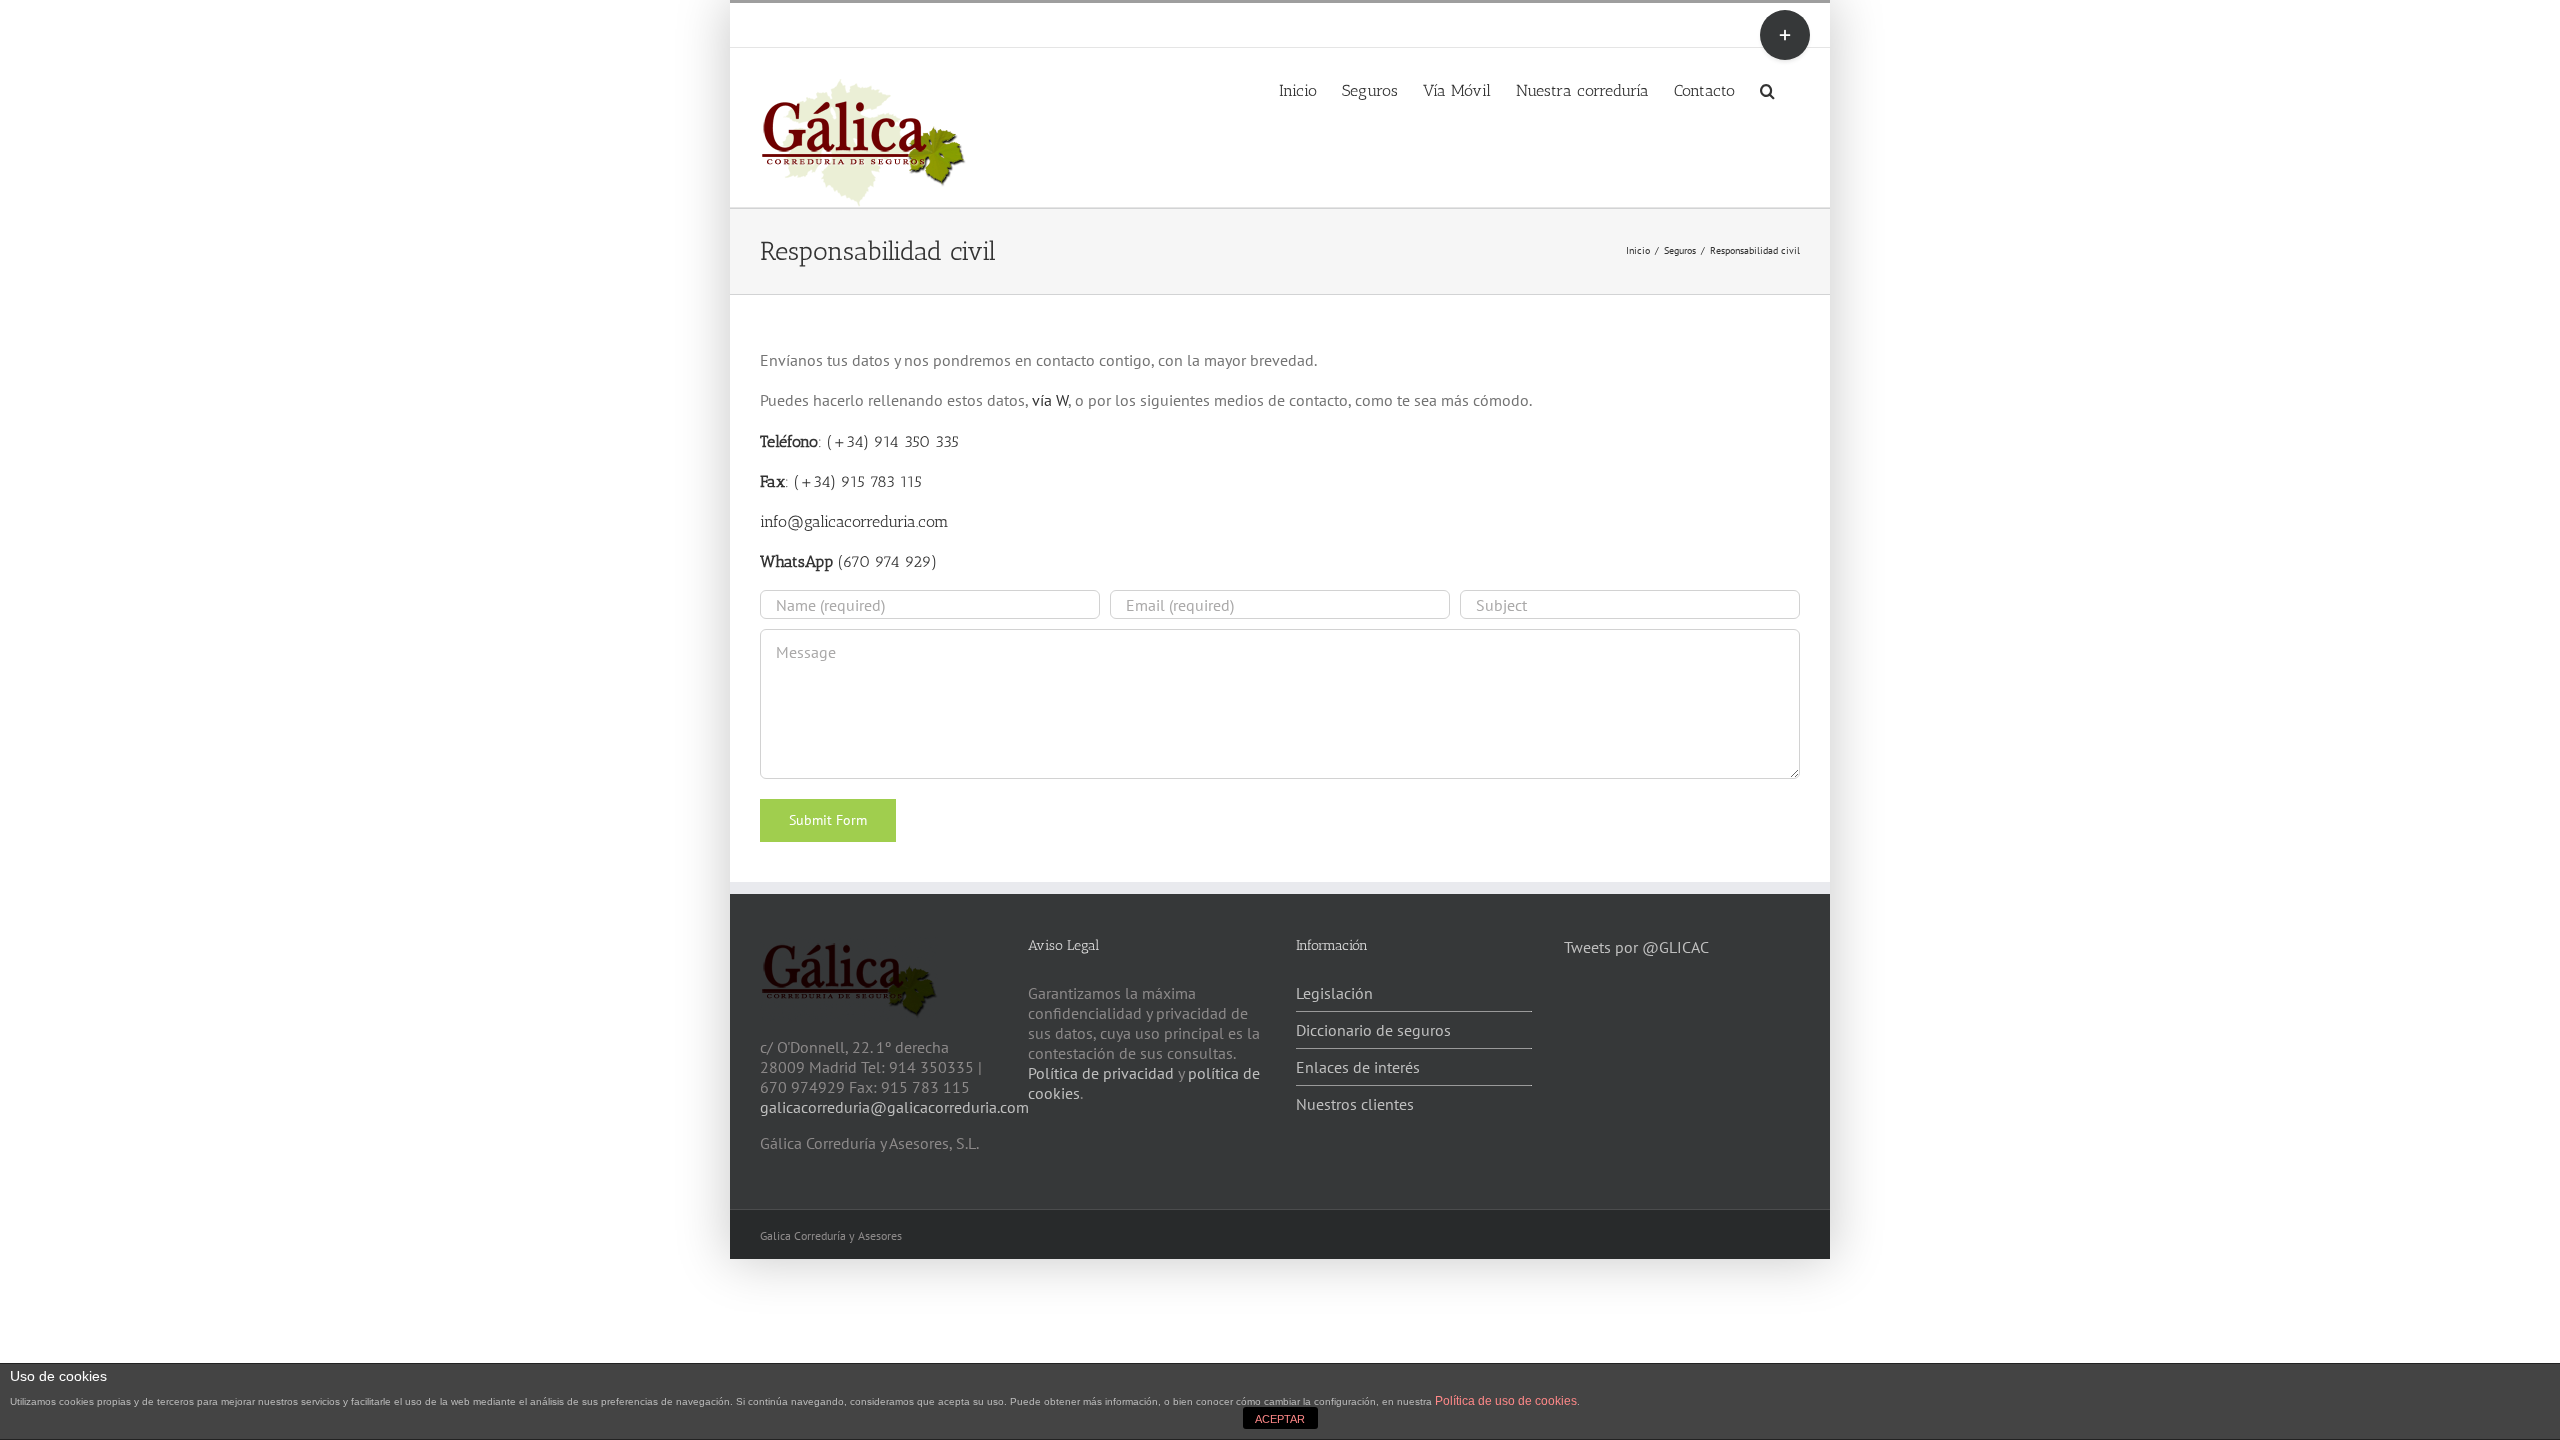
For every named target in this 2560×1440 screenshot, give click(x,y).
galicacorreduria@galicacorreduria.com (894, 1107)
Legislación (1334, 993)
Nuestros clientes (1355, 1104)
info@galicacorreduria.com (991, 24)
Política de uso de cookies (1506, 1401)
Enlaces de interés (1358, 1067)
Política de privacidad (1101, 1073)
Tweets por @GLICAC (1636, 947)
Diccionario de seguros (1373, 1030)
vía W (1050, 400)
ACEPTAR (1280, 1419)
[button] (1767, 89)
